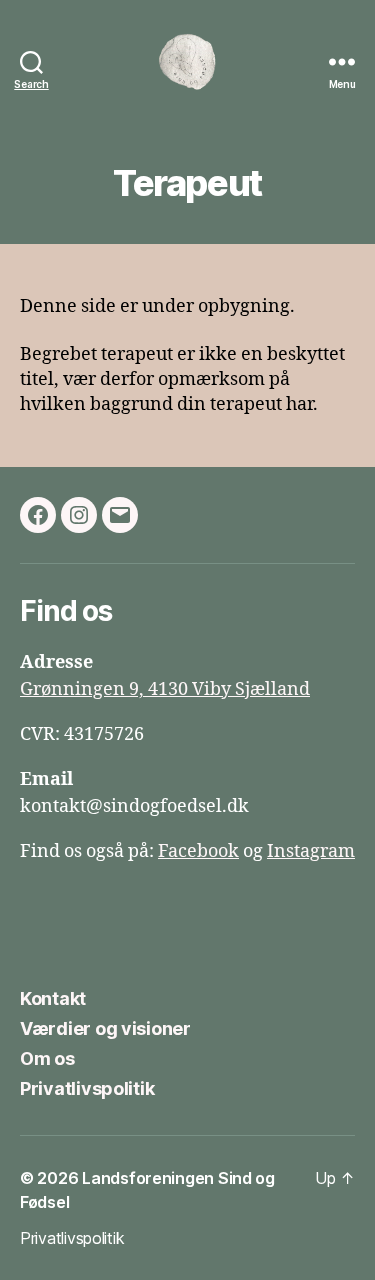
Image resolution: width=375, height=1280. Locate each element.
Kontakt (53, 998)
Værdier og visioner (105, 1028)
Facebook (198, 851)
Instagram (311, 851)
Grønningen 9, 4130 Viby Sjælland (165, 689)
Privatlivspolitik (87, 1088)
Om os (47, 1058)
